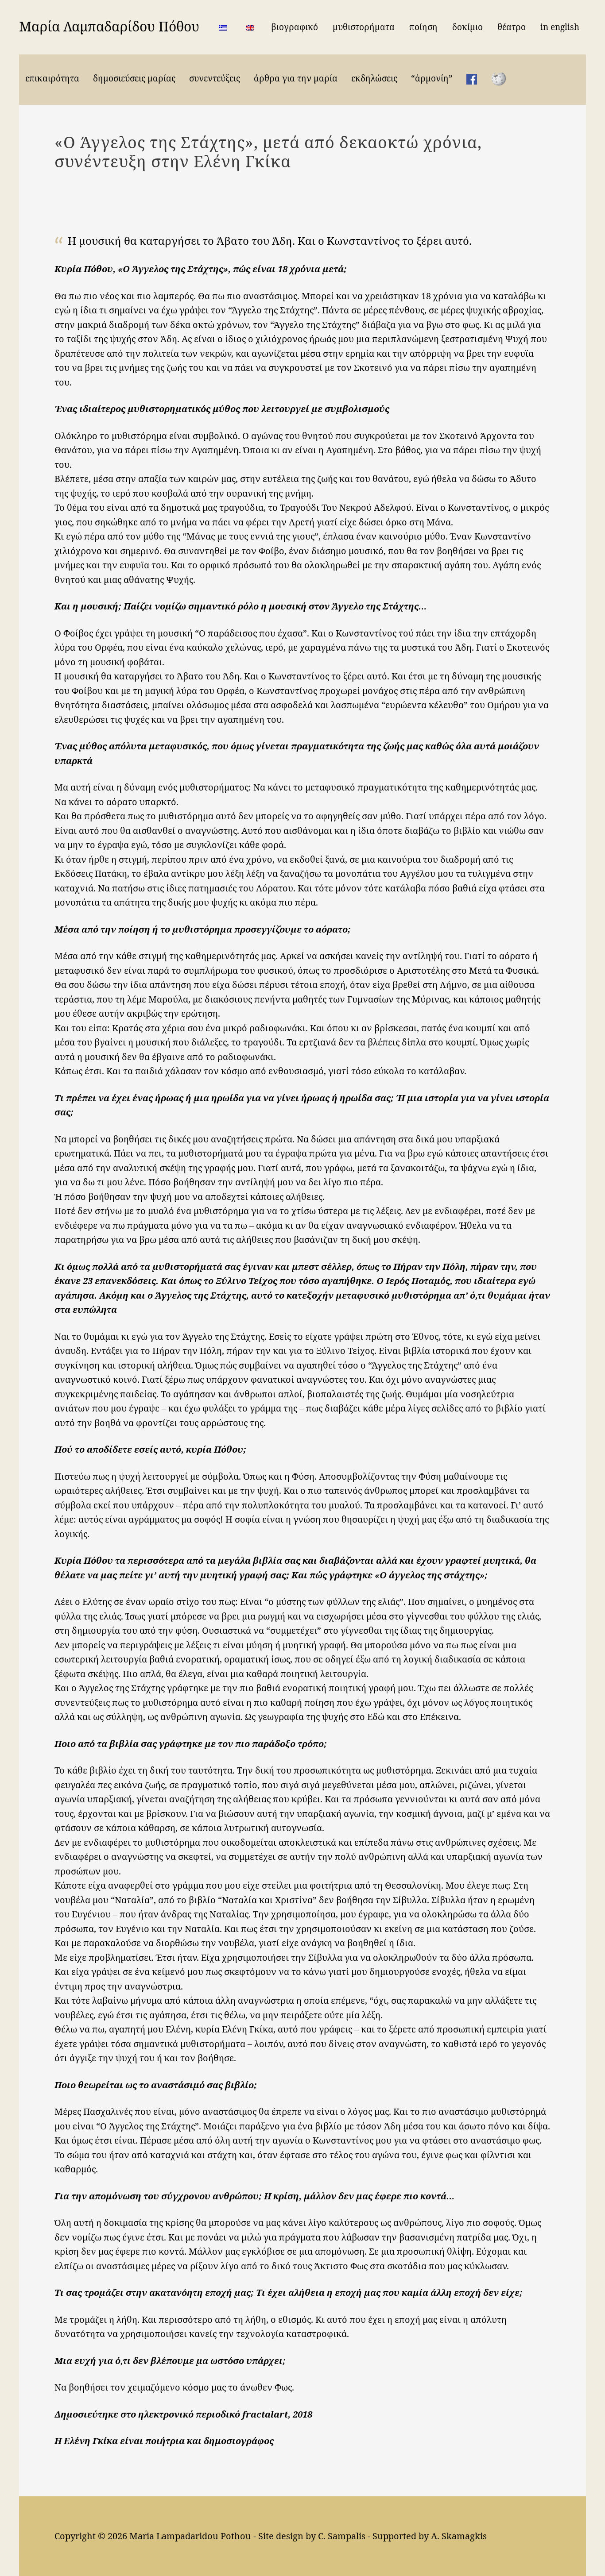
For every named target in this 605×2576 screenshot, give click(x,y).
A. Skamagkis (459, 2536)
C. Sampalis (342, 2536)
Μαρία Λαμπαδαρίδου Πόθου (109, 26)
